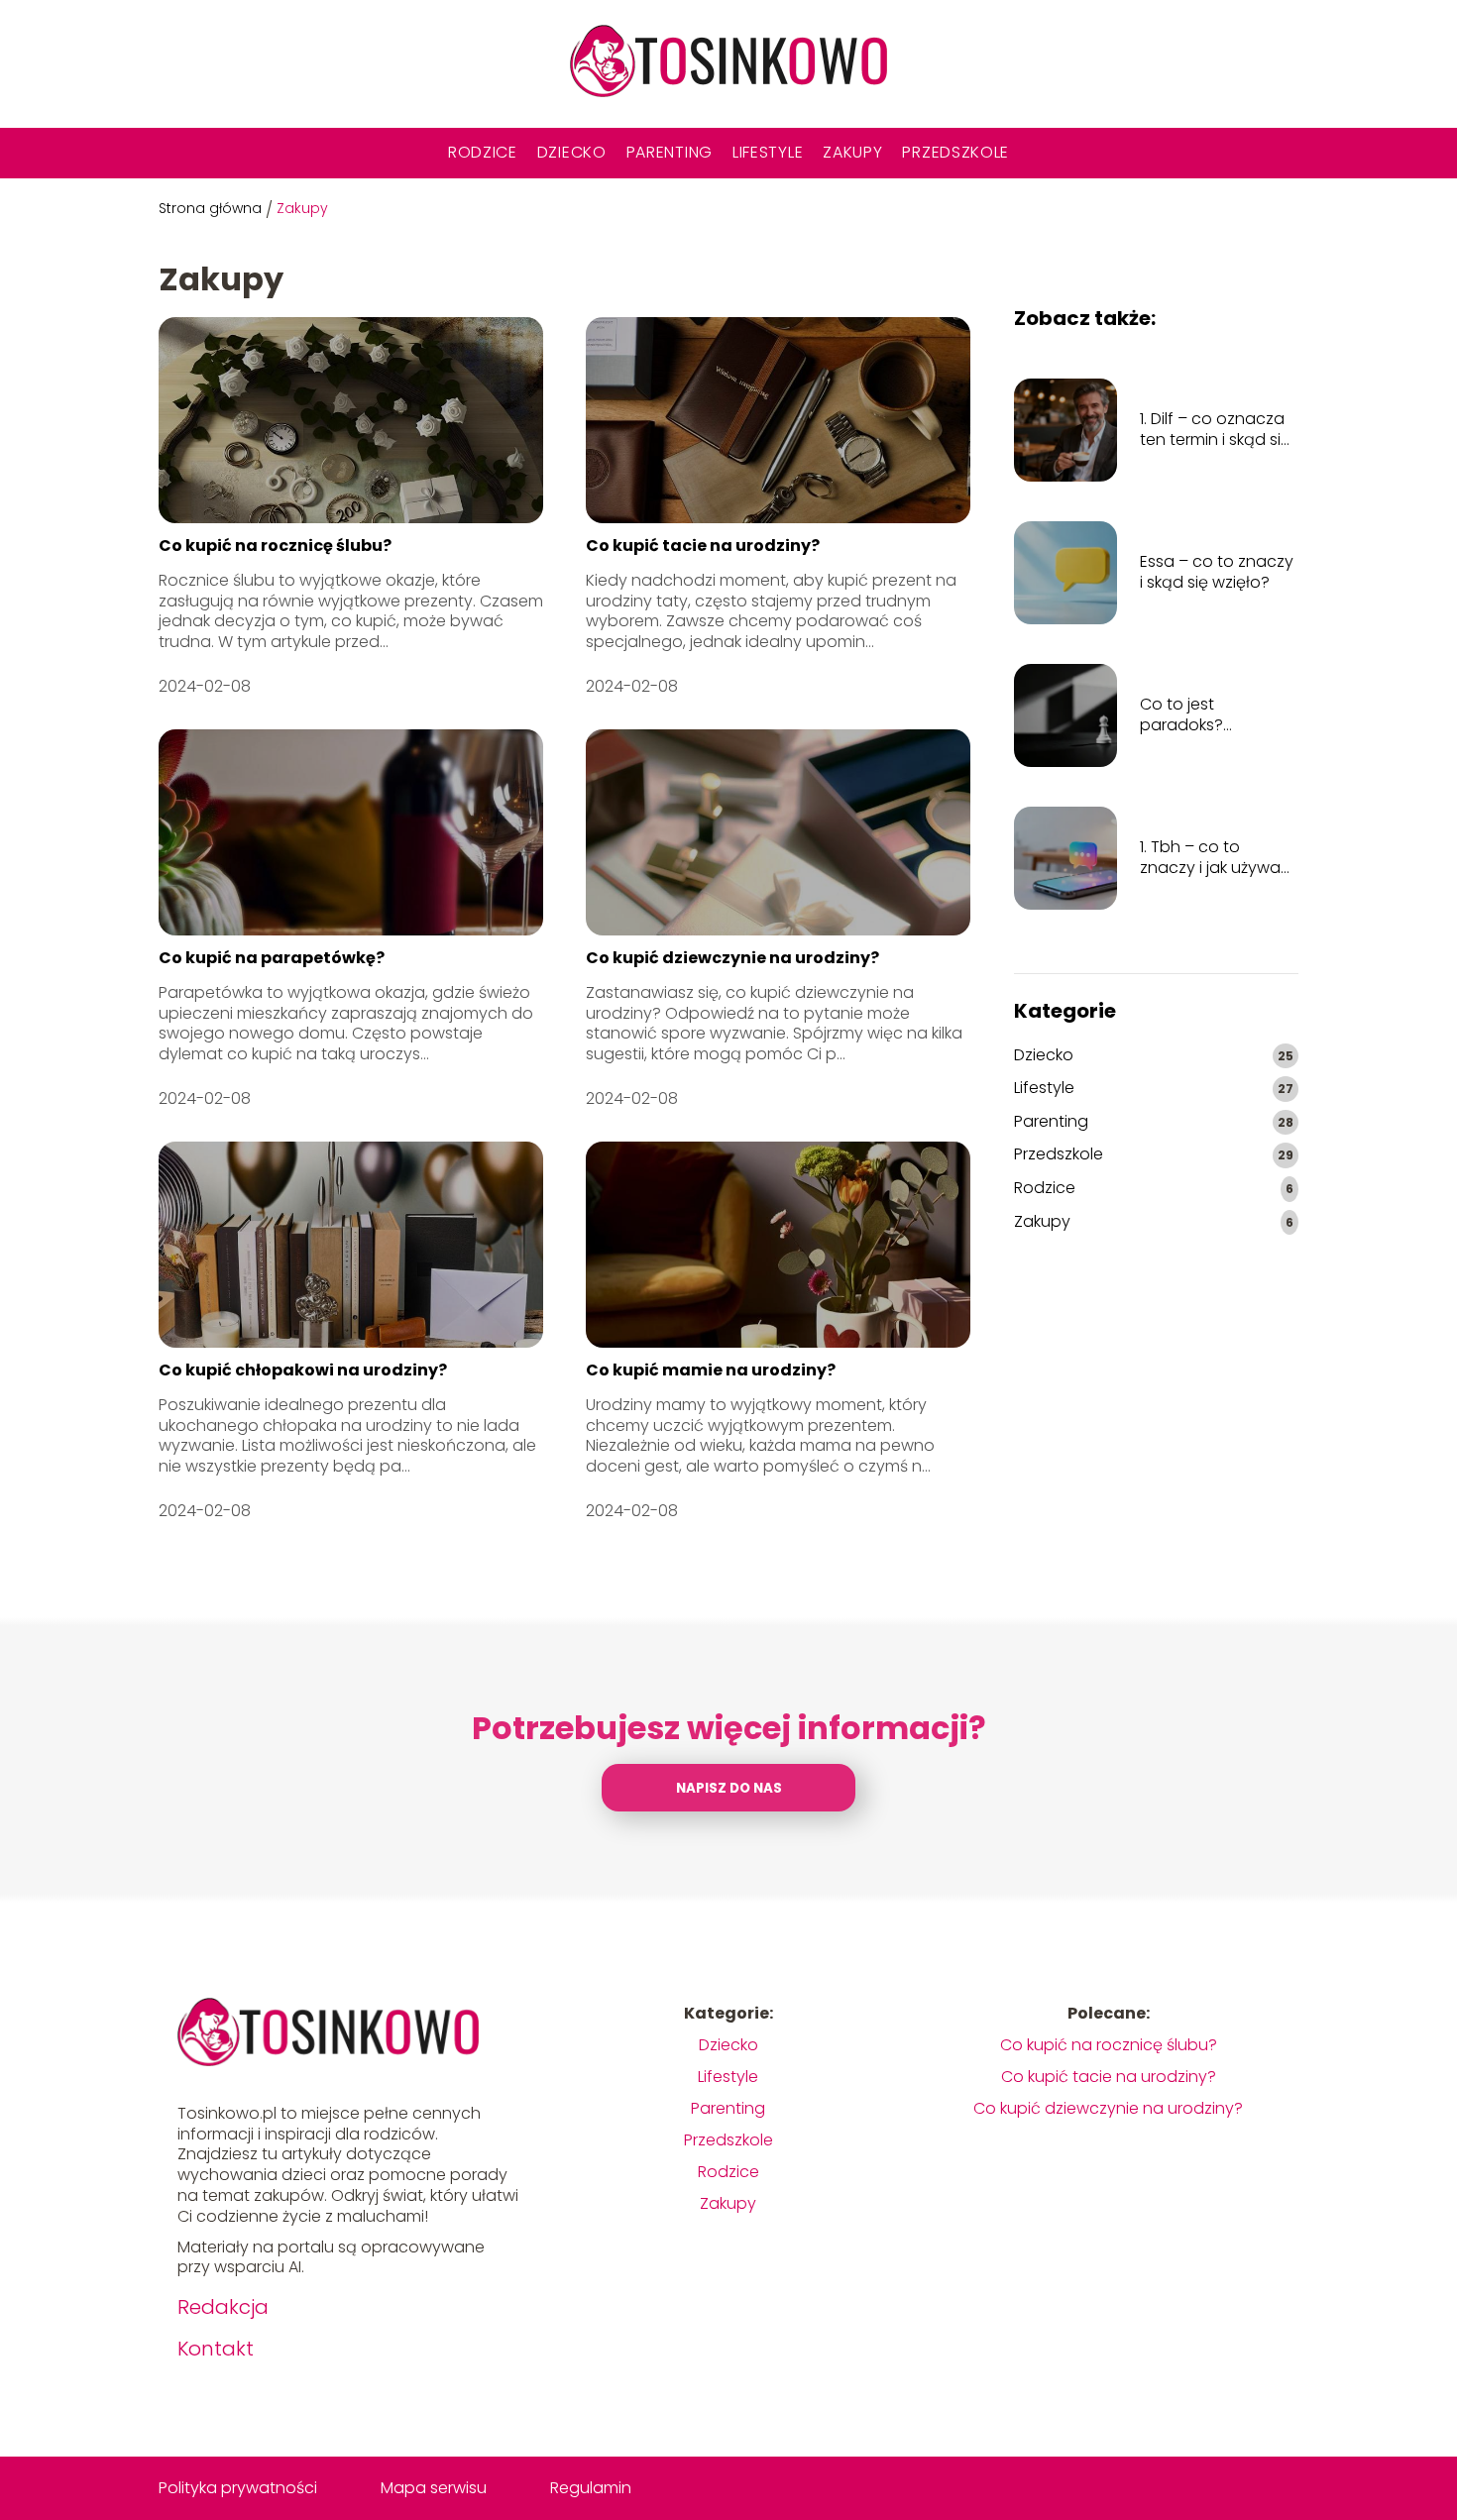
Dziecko (572, 152)
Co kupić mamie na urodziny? (711, 1370)
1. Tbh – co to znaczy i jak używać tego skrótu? (1215, 858)
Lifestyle (768, 152)
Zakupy (852, 152)
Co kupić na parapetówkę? (272, 958)
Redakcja (223, 2307)
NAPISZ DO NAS (729, 1788)
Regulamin (591, 2488)
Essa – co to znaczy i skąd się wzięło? (1217, 573)
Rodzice (483, 152)
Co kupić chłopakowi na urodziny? (303, 1370)
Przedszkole (955, 152)
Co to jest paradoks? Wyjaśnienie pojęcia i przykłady (1217, 715)
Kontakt (216, 2349)
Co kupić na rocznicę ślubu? (275, 546)
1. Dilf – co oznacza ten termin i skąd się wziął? (1215, 430)
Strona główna (210, 208)
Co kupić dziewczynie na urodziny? (732, 958)
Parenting (670, 152)
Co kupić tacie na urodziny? (703, 546)
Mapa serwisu (434, 2488)
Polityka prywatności (238, 2488)
